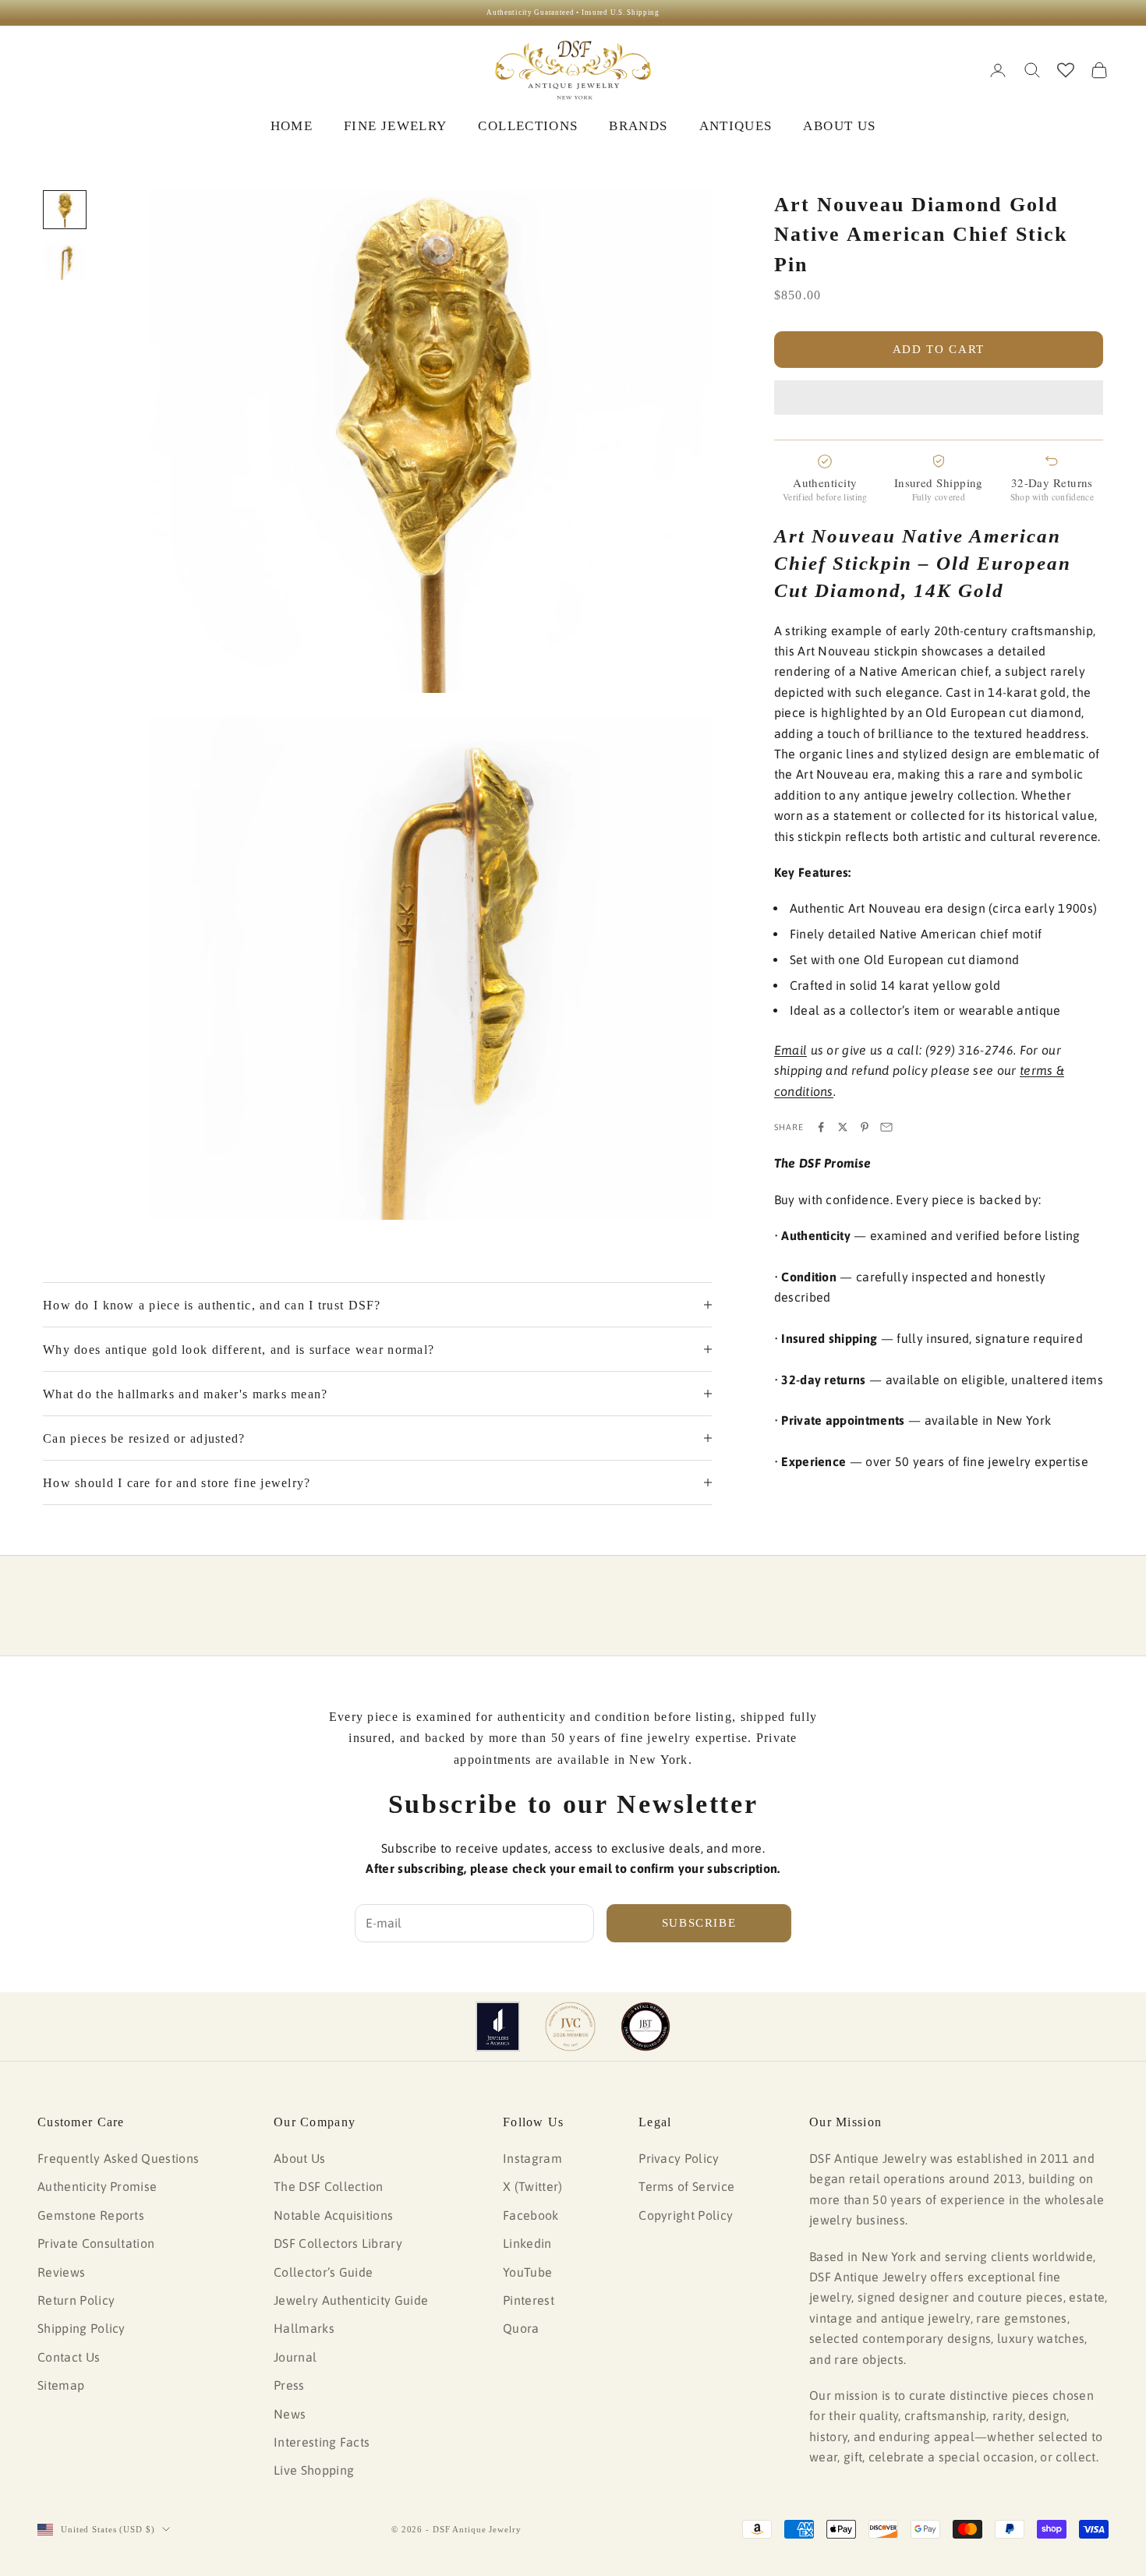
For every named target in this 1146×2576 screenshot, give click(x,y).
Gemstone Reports (91, 2215)
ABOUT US (839, 126)
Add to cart (939, 349)
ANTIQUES (736, 126)
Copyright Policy (686, 2215)
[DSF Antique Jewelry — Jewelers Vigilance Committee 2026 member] (570, 2027)
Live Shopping (314, 2470)
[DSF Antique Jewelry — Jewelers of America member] (498, 2027)
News (290, 2414)
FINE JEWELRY (395, 126)
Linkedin (527, 2243)
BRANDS (638, 126)
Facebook (531, 2215)
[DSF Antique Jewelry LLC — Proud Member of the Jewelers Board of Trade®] (646, 2027)
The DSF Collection (329, 2186)
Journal (295, 2357)
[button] (939, 398)
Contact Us (69, 2357)
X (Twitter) (533, 2186)
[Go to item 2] (65, 261)
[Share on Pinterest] (865, 1127)
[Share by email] (886, 1127)
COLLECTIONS (528, 126)
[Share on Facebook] (821, 1127)
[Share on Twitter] (843, 1127)
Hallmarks (304, 2328)
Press (289, 2385)
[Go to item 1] (65, 210)
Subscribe (699, 1923)
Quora (521, 2328)
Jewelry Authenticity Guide (351, 2300)
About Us (300, 2158)
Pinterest (529, 2300)
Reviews (61, 2272)
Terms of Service (686, 2186)
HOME (292, 126)
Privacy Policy (679, 2158)
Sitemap (61, 2385)
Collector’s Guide (323, 2272)
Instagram (532, 2158)
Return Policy (76, 2300)
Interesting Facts (322, 2442)
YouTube (527, 2272)
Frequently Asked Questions (118, 2158)
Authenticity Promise (97, 2186)
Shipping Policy (81, 2328)
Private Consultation (96, 2243)
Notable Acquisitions (333, 2215)
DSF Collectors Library (338, 2243)
